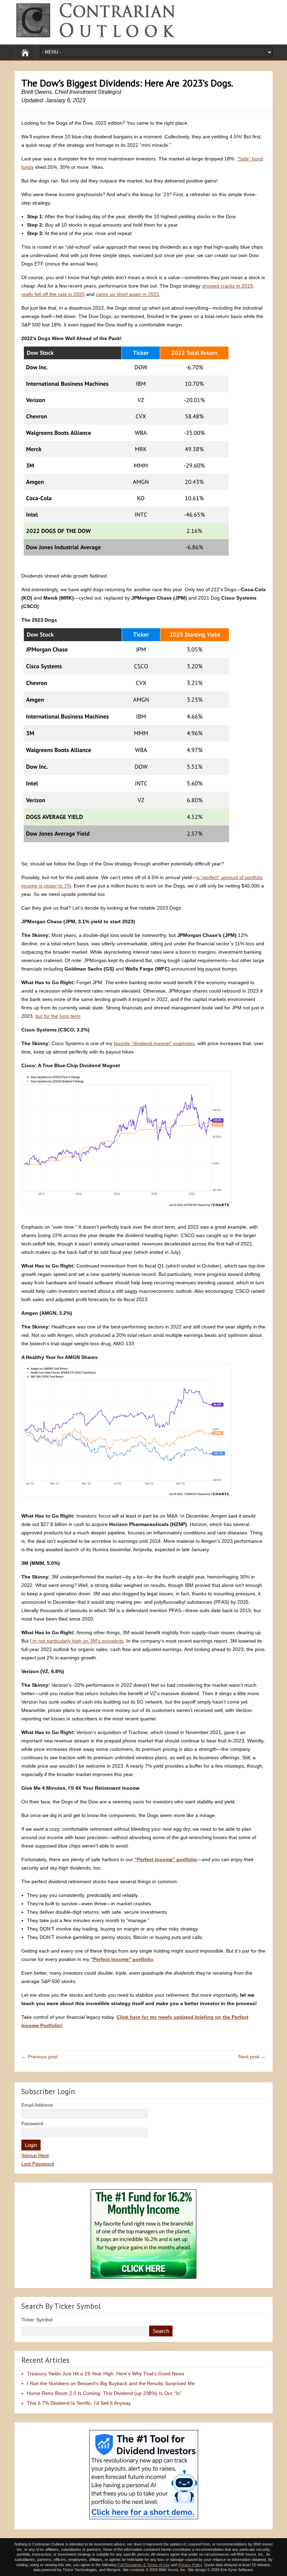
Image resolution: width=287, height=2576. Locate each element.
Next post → (252, 2057)
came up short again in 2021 (128, 294)
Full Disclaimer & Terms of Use (143, 2565)
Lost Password (38, 2164)
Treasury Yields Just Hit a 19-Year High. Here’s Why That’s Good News (106, 2374)
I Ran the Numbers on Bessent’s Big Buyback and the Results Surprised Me (111, 2383)
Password (32, 2123)
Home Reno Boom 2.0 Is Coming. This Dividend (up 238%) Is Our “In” (104, 2393)
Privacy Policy (190, 2565)
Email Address (37, 2105)
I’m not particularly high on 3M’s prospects (77, 1641)
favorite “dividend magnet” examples (154, 1043)
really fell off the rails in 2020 (53, 294)
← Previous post (40, 2057)
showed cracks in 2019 (227, 286)
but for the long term (58, 1016)
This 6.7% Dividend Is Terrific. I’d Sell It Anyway (79, 2403)
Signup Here (35, 2155)
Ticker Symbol (37, 2320)
